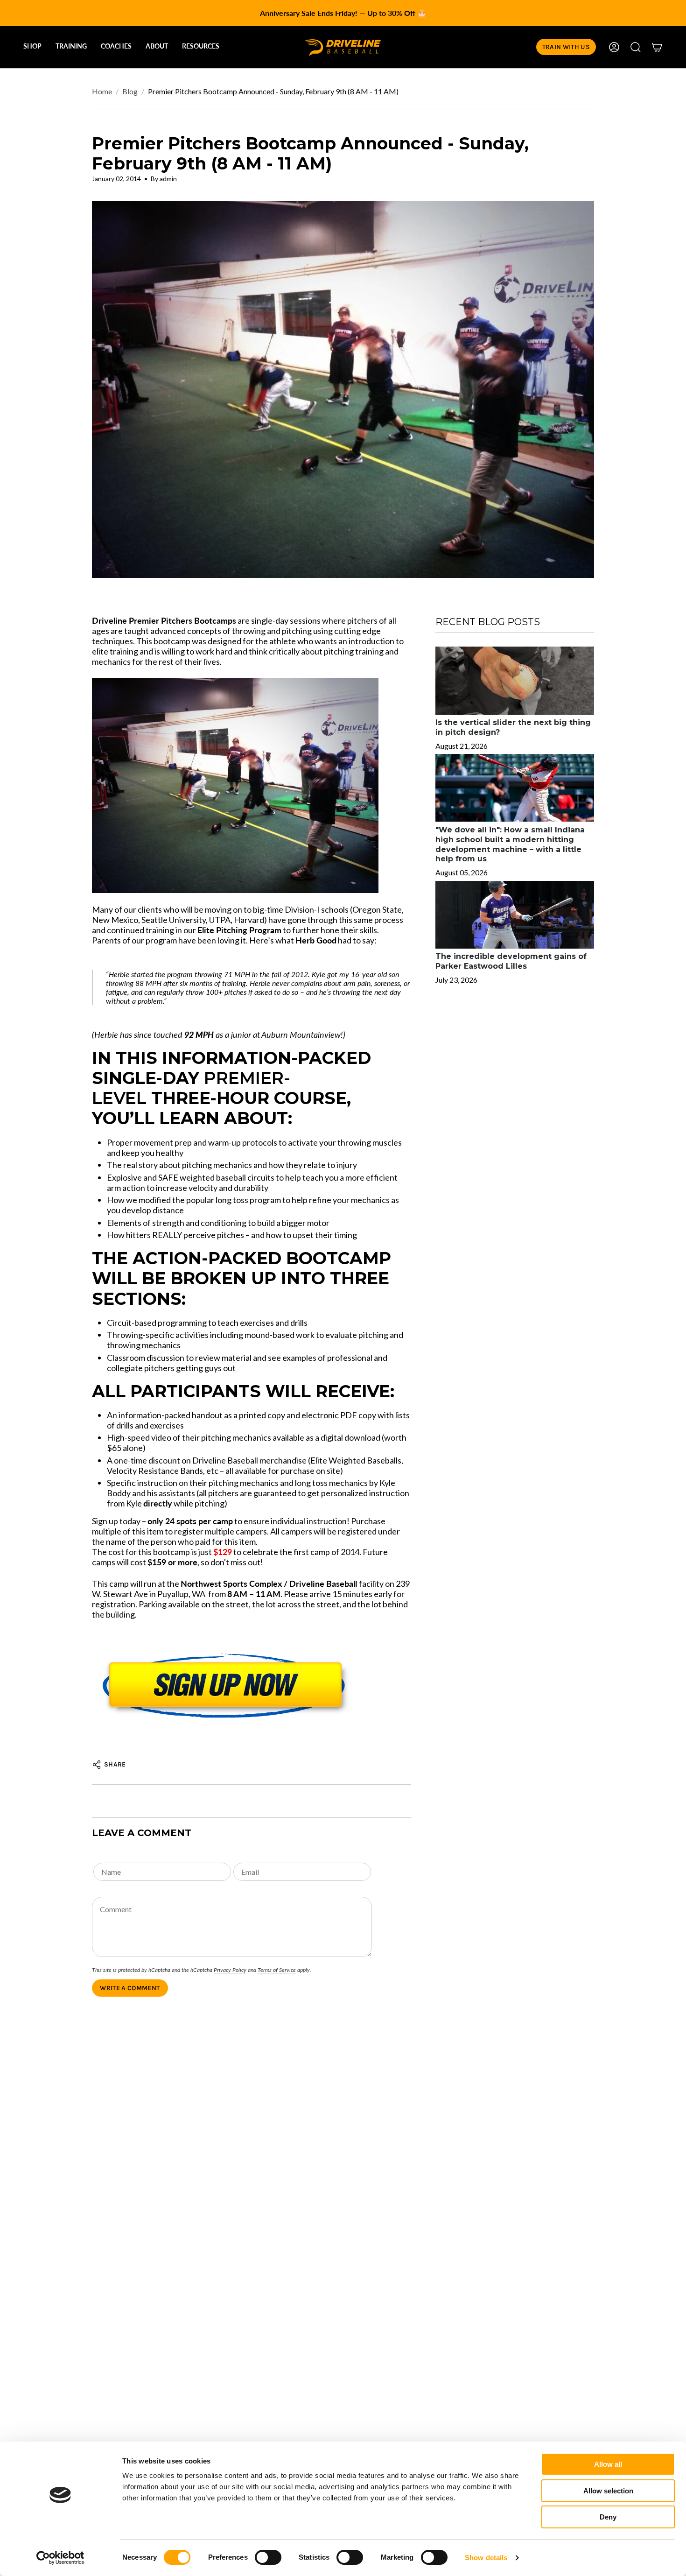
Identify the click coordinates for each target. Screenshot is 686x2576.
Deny (608, 2517)
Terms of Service (277, 1970)
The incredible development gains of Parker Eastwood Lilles (511, 962)
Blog (130, 91)
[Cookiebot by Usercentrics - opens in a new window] (60, 2558)
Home (102, 91)
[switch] (268, 2557)
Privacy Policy (230, 1970)
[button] (32, 47)
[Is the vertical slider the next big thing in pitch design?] (515, 680)
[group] (343, 13)
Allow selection (608, 2491)
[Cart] (657, 47)
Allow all (608, 2464)
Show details (486, 2558)
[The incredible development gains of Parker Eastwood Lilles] (515, 915)
